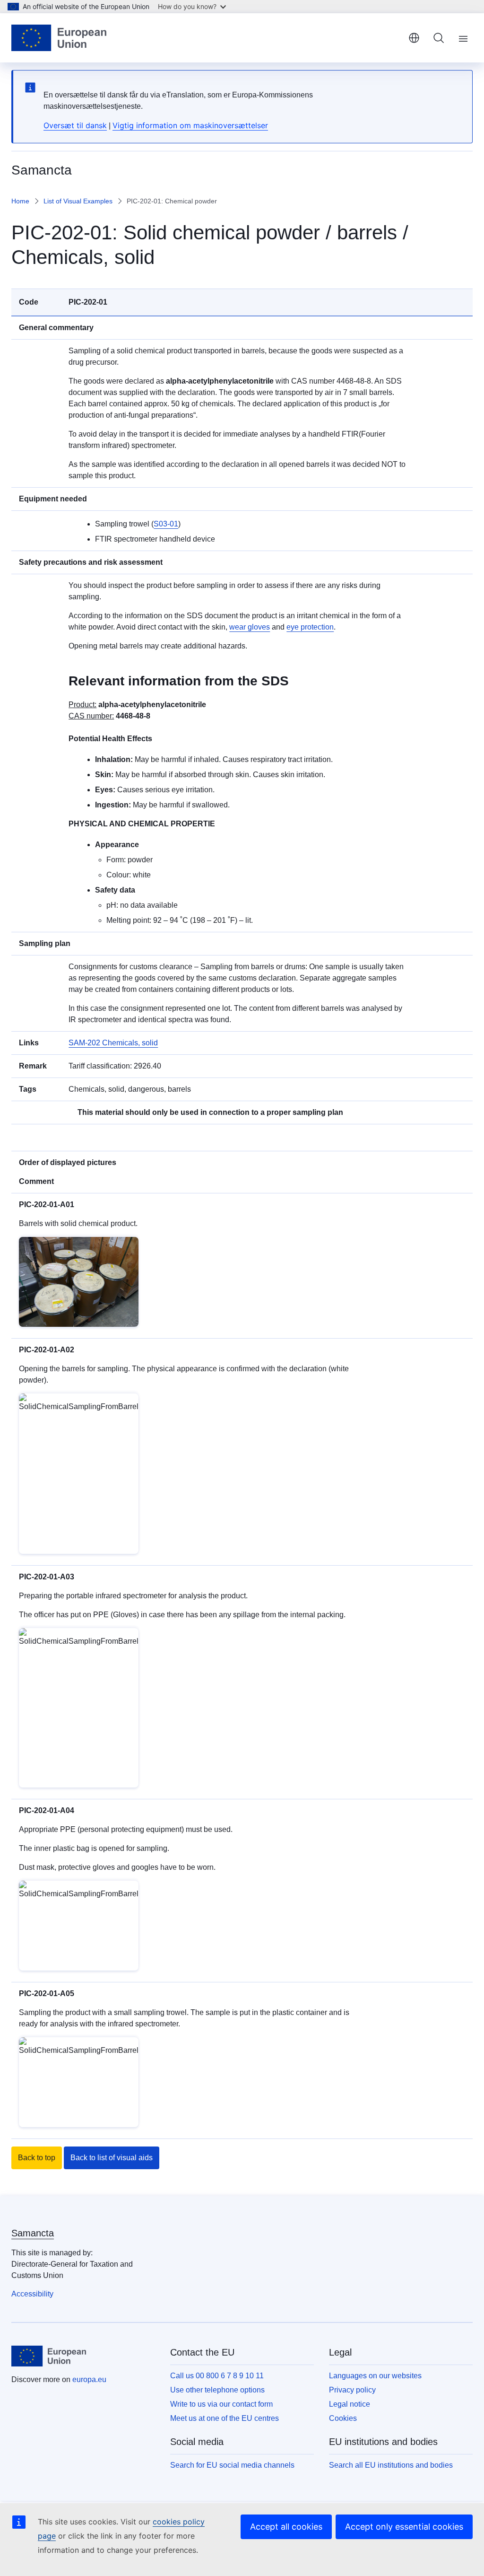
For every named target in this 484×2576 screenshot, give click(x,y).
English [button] (414, 38)
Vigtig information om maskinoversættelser (190, 125)
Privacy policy (352, 2390)
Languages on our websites (375, 2376)
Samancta (33, 2233)
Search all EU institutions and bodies (391, 2465)
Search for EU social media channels (232, 2465)
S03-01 (166, 524)
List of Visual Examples (78, 201)
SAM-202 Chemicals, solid (113, 1043)
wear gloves (250, 627)
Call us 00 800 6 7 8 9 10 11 (217, 2376)
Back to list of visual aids (112, 2158)
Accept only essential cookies (404, 2527)
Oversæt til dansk (75, 125)
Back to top (37, 2158)
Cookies (343, 2418)
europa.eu (89, 2379)
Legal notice (350, 2404)
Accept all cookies (286, 2527)
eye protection (310, 627)
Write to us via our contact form (221, 2404)
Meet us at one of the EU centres (225, 2418)
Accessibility (32, 2294)
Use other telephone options (217, 2390)
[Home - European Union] (59, 38)
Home (20, 201)
